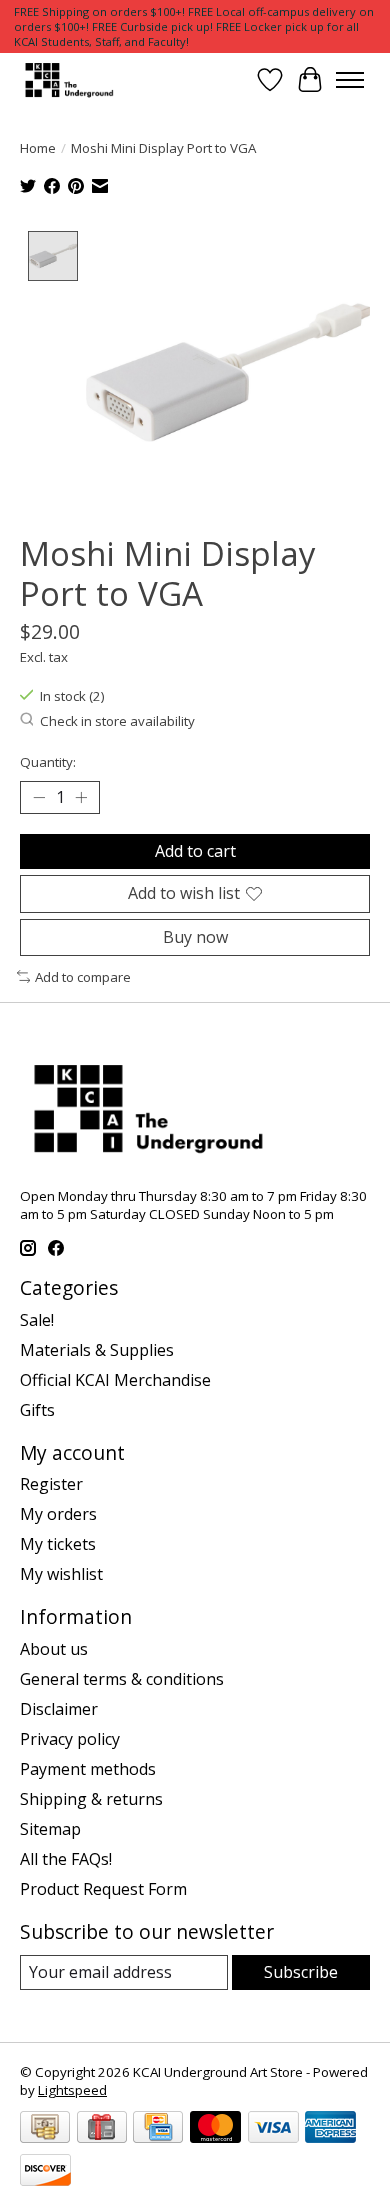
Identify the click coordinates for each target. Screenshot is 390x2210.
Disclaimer (59, 1709)
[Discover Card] (45, 2172)
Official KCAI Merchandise (115, 1380)
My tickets (58, 1544)
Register (51, 1484)
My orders (58, 1514)
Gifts (37, 1410)
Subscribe (301, 1972)
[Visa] (273, 2129)
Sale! (37, 1320)
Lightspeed (72, 2090)
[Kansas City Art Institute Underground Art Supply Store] (67, 79)
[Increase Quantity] (81, 798)
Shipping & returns (91, 1799)
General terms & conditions (122, 1679)
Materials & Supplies (97, 1350)
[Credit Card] (158, 2129)
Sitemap (50, 1829)
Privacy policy (70, 1739)
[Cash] (45, 2129)
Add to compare (83, 977)
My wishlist (61, 1574)
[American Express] (330, 2129)
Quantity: (48, 762)
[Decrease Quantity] (39, 798)
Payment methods (88, 1769)
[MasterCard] (215, 2129)
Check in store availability (117, 721)
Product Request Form (103, 1889)
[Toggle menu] (350, 80)
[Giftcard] (102, 2129)
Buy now (195, 937)
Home (38, 148)
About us (54, 1649)
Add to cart (195, 851)
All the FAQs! (66, 1859)
